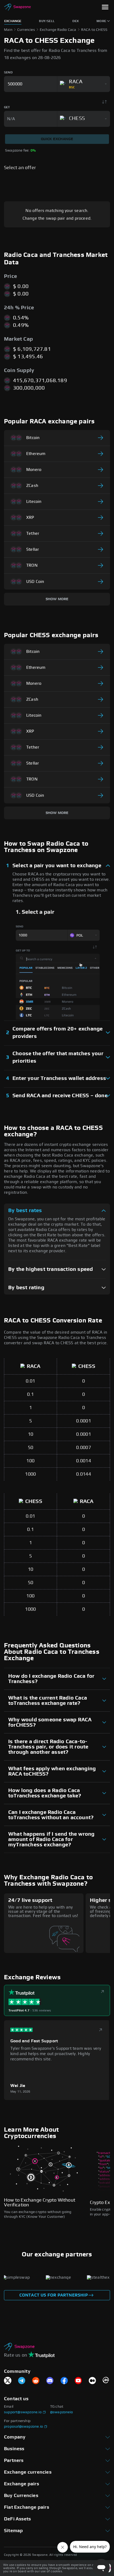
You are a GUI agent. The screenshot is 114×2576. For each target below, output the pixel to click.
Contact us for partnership (54, 2295)
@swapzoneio (62, 2412)
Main (8, 30)
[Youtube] (78, 2381)
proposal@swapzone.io (23, 2427)
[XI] (8, 2381)
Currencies (26, 30)
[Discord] (50, 2381)
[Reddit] (36, 2381)
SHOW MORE (57, 599)
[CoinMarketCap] (106, 2381)
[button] (105, 8)
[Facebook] (64, 2381)
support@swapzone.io (23, 2412)
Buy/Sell (47, 21)
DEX (76, 21)
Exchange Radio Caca (58, 30)
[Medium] (92, 2381)
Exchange (13, 21)
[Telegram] (22, 2381)
